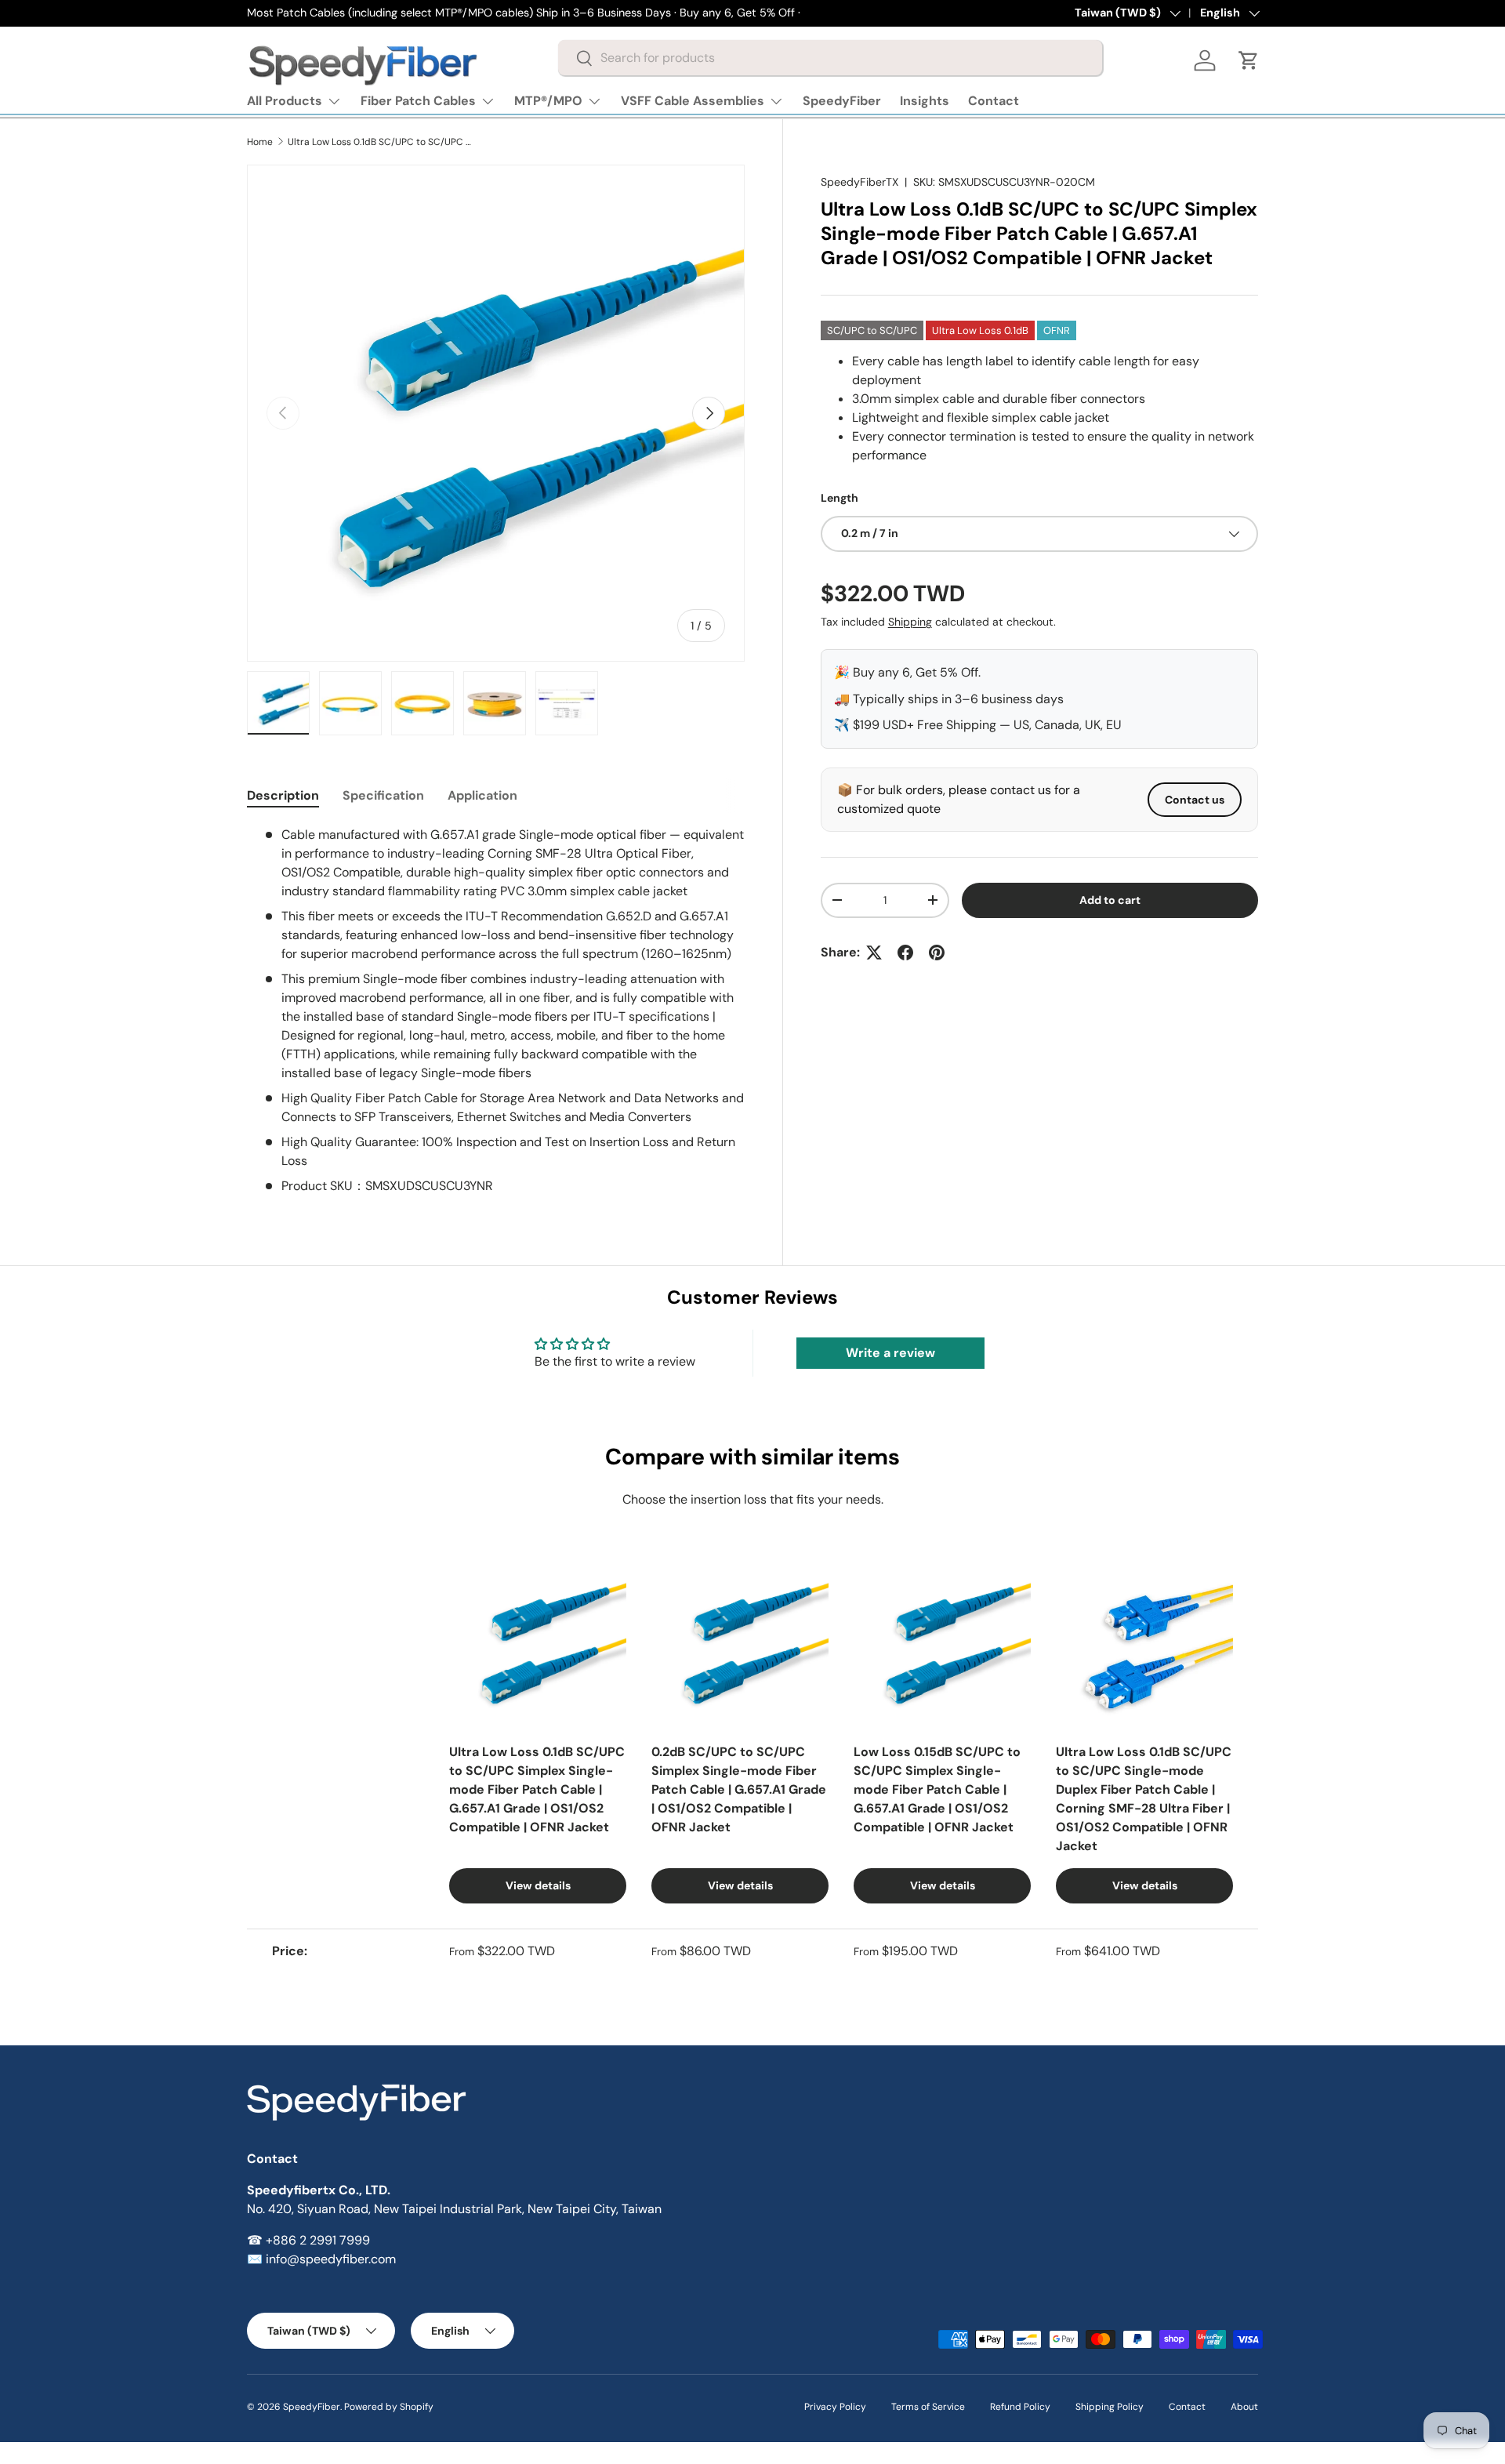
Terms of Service (928, 2407)
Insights (925, 101)
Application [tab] (482, 795)
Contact (994, 101)
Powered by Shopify (389, 2407)
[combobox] (830, 58)
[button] (1249, 60)
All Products (285, 101)
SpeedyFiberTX (859, 182)
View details (538, 1885)
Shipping (910, 622)
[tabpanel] (496, 1011)
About (1244, 2407)
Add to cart (1110, 900)
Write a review (890, 1353)
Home (260, 142)
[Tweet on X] (874, 953)
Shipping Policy (1110, 2407)
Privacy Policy (835, 2407)
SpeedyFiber (842, 101)
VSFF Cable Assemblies (693, 101)
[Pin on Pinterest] (937, 953)
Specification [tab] (383, 795)
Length (840, 498)
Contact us (1195, 800)
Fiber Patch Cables (418, 101)
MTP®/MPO (548, 101)
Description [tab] (283, 795)
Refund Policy (1020, 2407)
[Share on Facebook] (905, 953)
